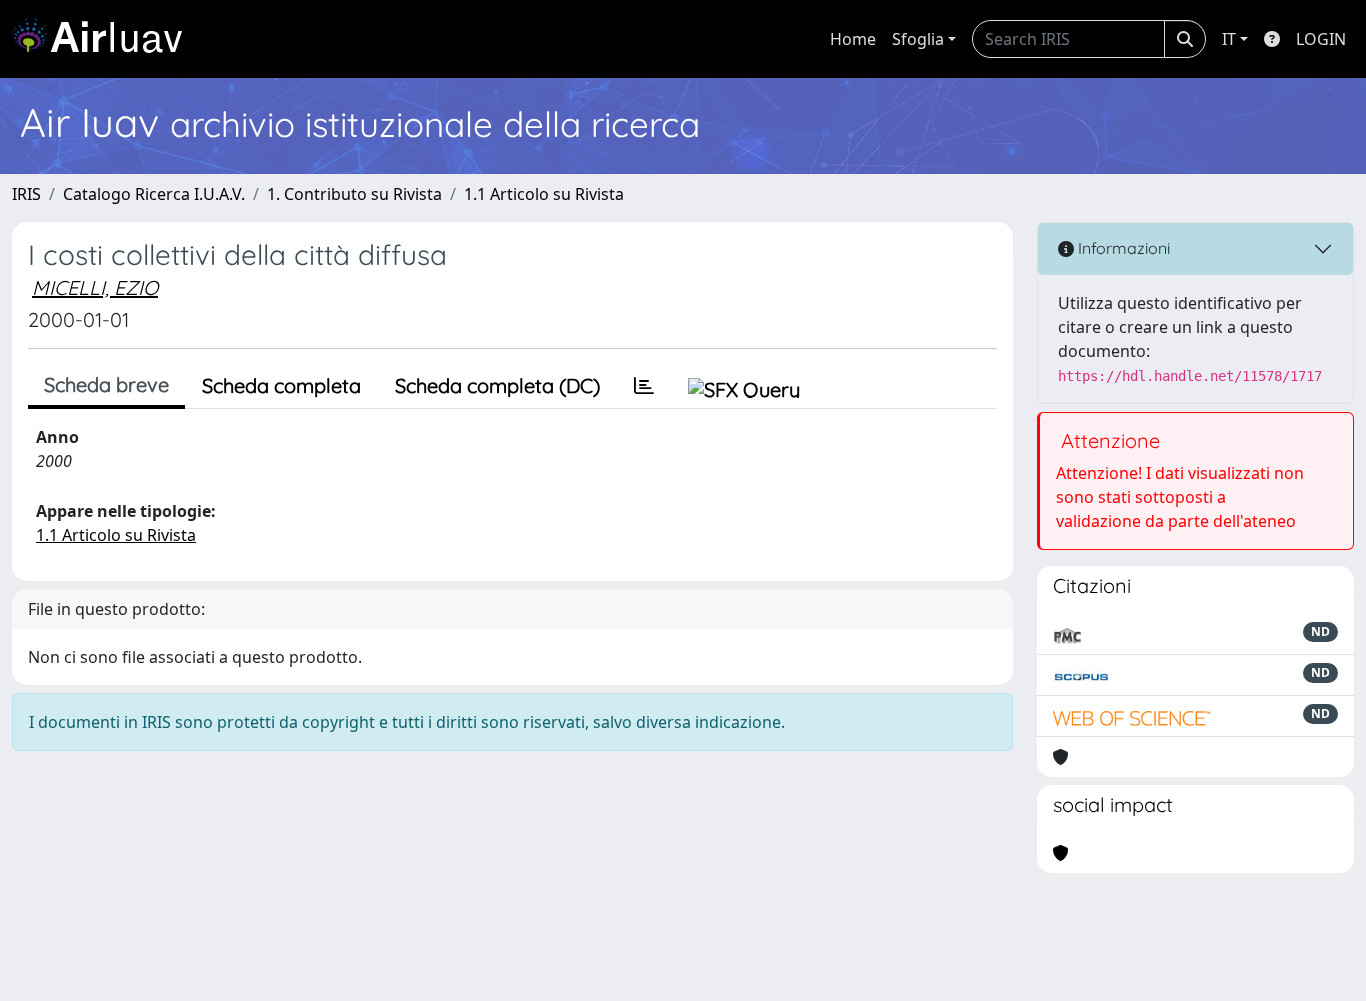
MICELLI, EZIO (95, 287)
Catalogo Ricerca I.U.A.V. (154, 194)
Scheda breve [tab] (106, 384)
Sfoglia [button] (918, 39)
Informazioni (1122, 248)
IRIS (26, 194)
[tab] (644, 386)
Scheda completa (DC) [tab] (497, 385)
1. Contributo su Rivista (354, 194)
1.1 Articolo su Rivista (544, 194)
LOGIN (1321, 39)
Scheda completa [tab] (281, 385)
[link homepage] (105, 39)
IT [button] (1229, 39)
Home (853, 39)
